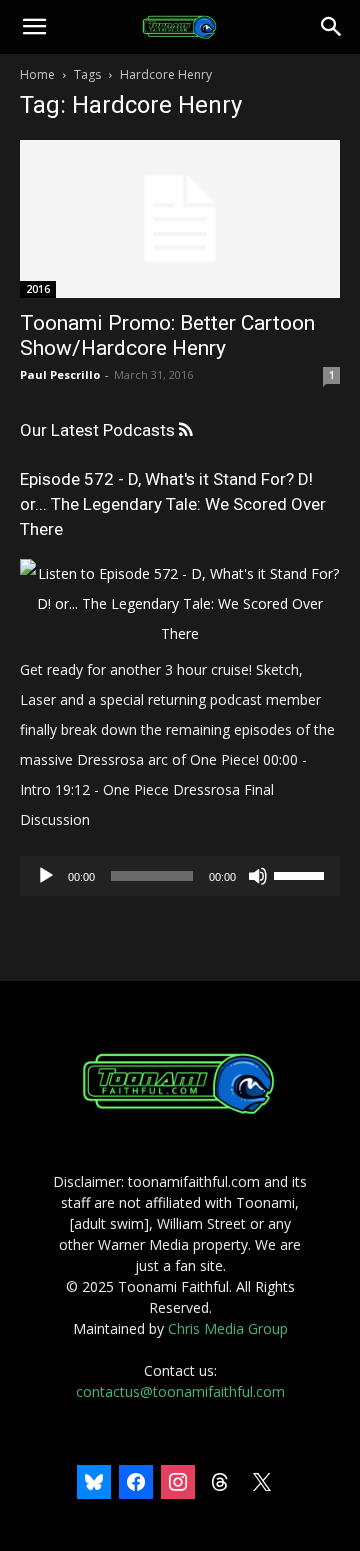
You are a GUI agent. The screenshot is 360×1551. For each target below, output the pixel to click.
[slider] (302, 874)
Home (37, 74)
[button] (34, 27)
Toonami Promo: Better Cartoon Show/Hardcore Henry (167, 335)
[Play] (46, 876)
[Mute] (258, 876)
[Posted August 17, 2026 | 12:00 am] (180, 633)
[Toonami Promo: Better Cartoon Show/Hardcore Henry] (180, 219)
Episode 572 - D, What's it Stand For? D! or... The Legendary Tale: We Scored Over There (173, 504)
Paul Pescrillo (60, 374)
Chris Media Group (228, 1328)
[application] (180, 876)
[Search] (332, 27)
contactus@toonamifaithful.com (180, 1391)
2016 (38, 289)
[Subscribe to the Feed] (185, 430)
